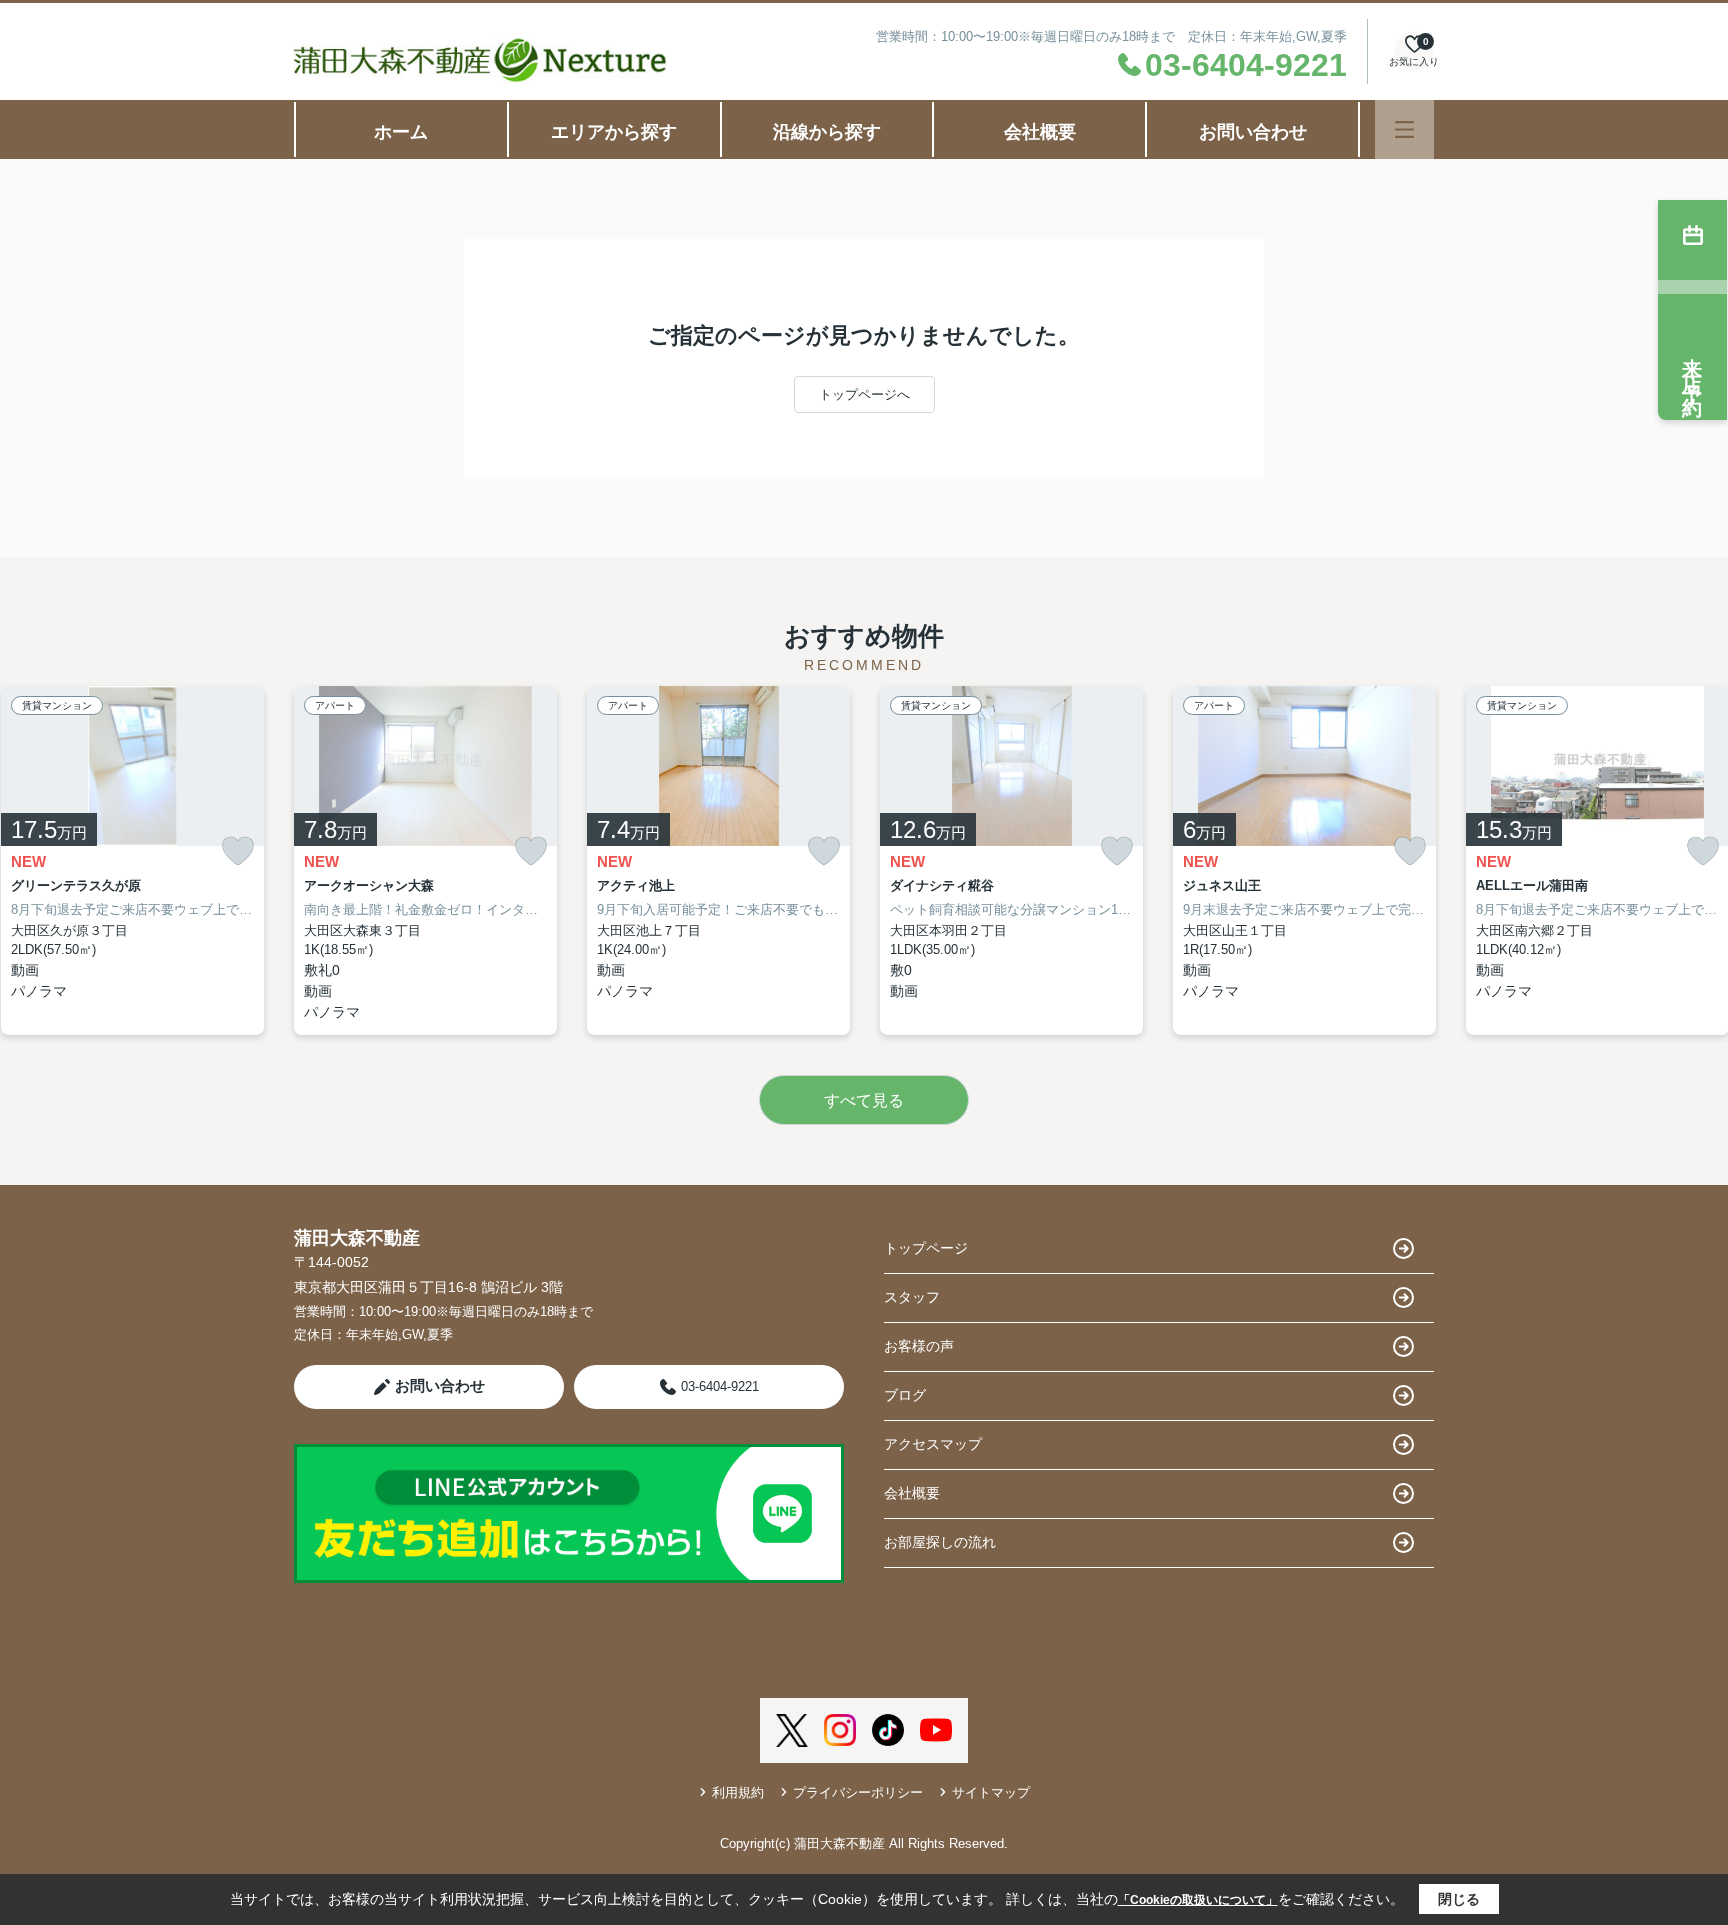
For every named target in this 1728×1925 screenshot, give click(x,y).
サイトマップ (991, 1792)
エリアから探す (614, 132)
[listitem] (425, 860)
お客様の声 (919, 1346)
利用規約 (738, 1792)
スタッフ (912, 1297)
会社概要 (1040, 132)
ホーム (401, 132)
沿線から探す (827, 132)
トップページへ (864, 394)
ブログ (905, 1395)
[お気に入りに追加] (238, 851)
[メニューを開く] (1404, 129)
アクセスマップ (933, 1444)
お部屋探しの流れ (940, 1542)
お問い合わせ (1253, 132)
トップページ (926, 1248)
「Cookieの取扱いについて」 (1198, 1900)
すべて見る (864, 1100)
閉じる (1459, 1899)
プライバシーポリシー (858, 1792)
